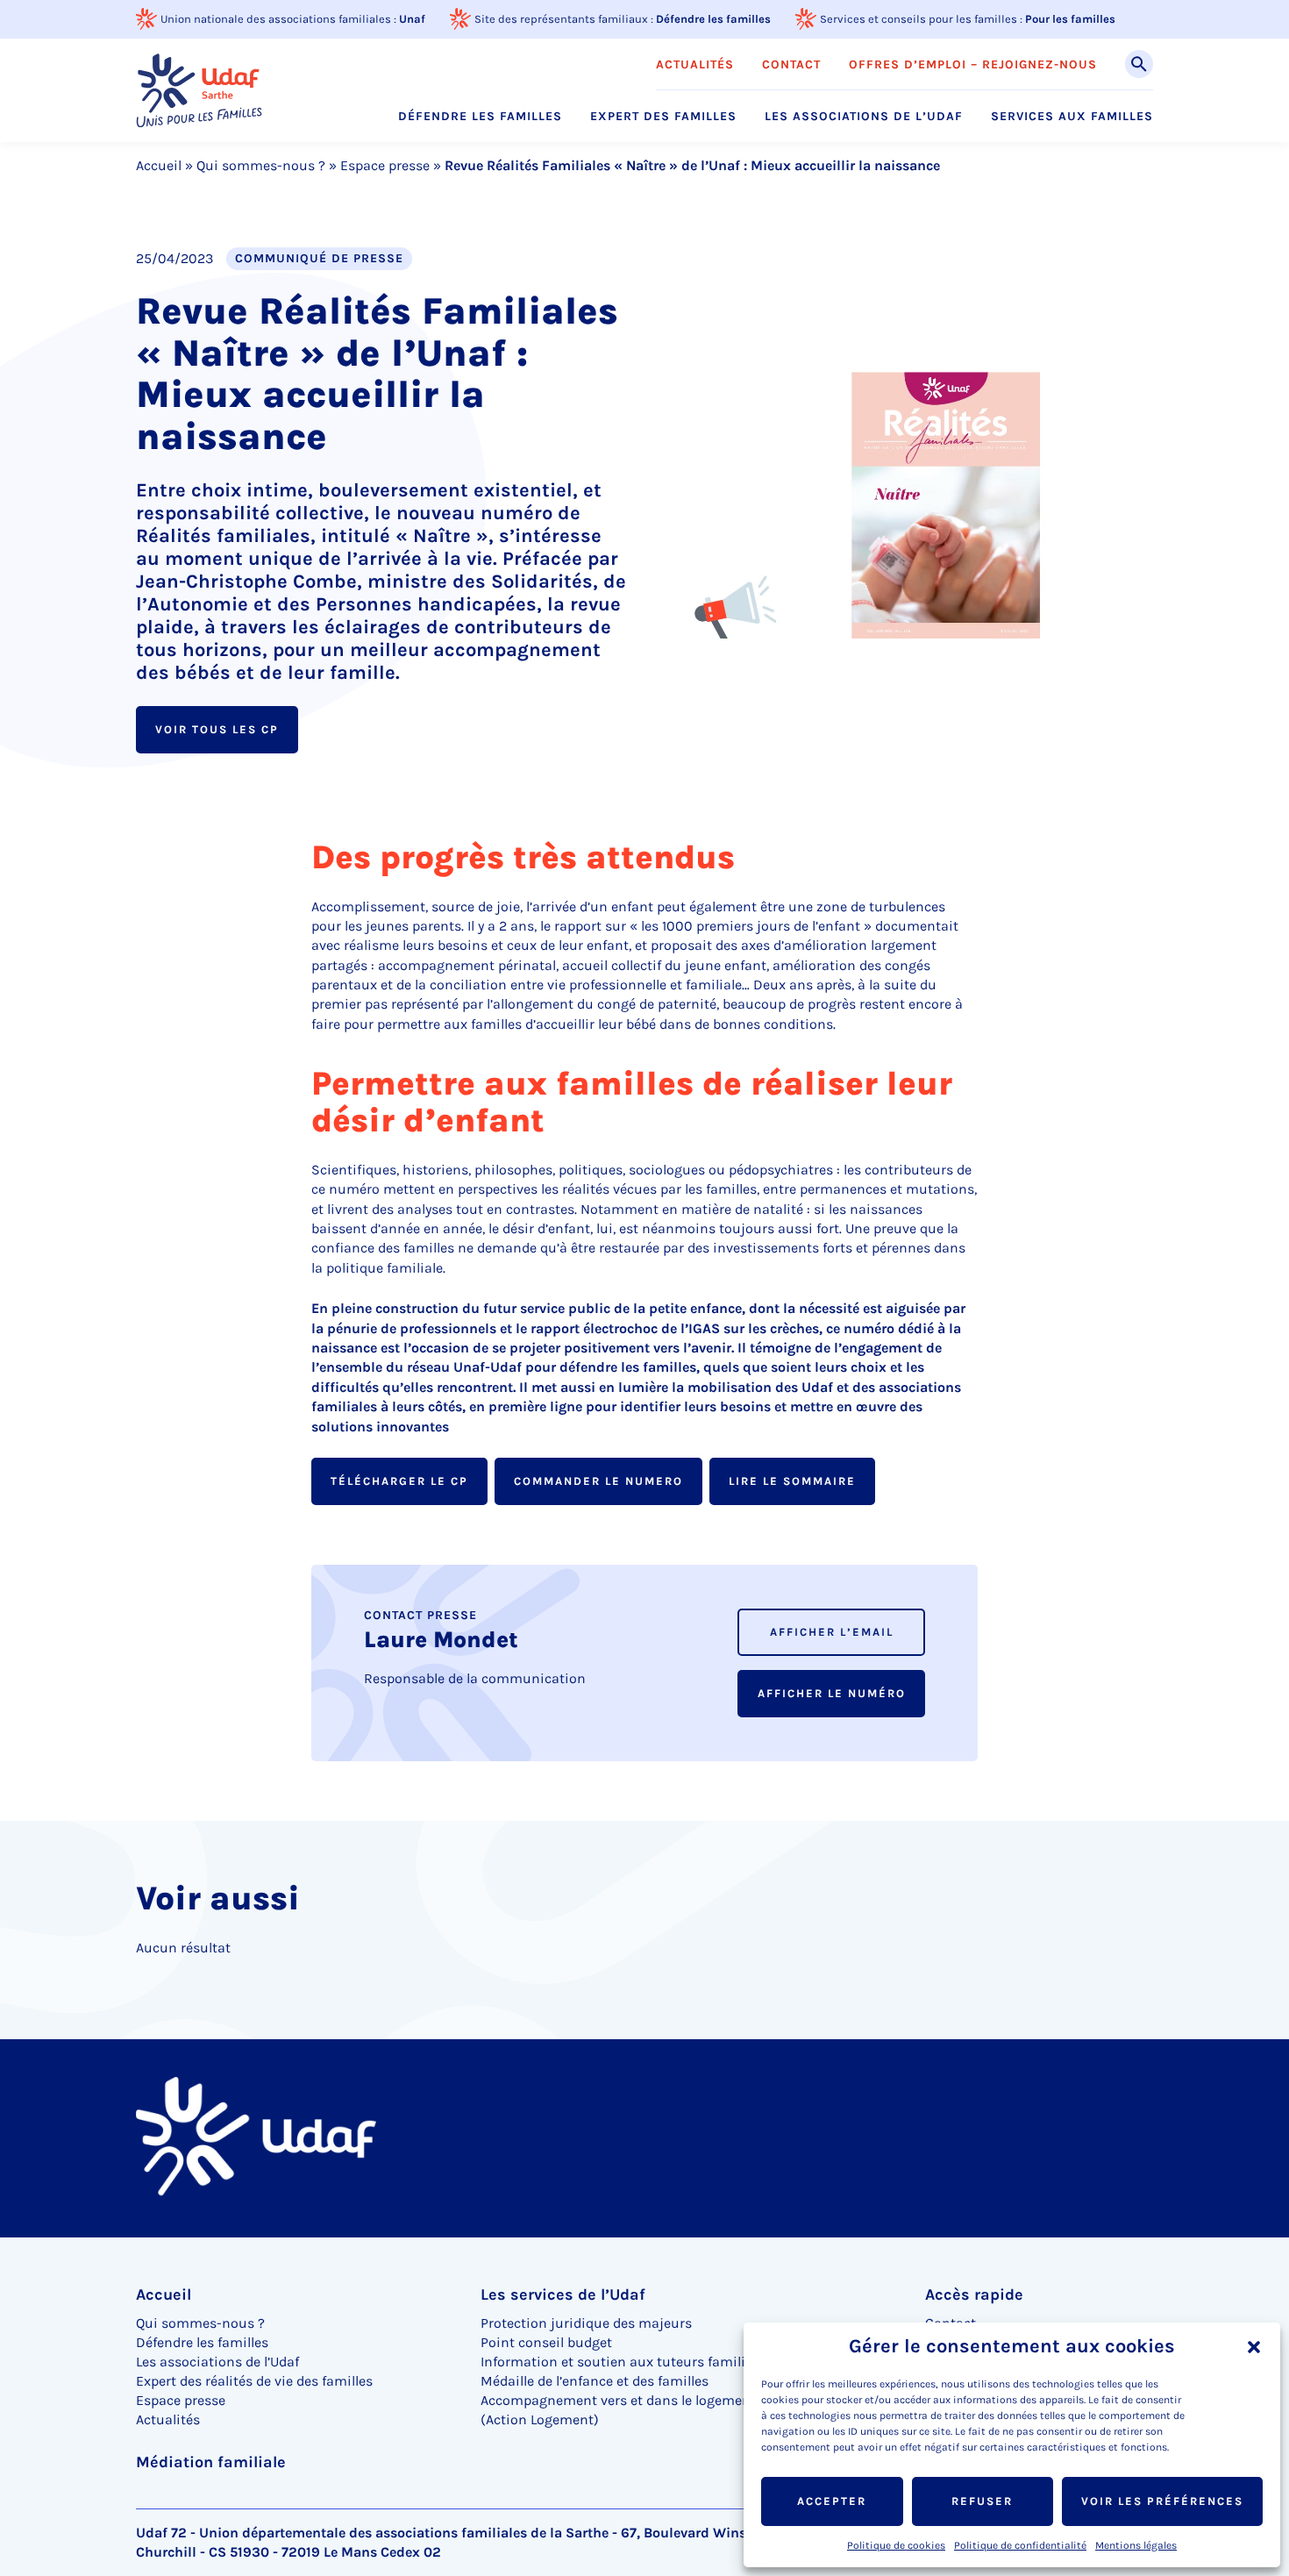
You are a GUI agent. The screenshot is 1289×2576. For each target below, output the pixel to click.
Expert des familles (663, 117)
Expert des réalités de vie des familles (254, 2381)
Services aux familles (1072, 117)
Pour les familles (1070, 19)
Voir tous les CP (217, 729)
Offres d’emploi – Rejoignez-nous (973, 65)
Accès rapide (974, 2294)
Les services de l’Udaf (563, 2294)
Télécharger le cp (399, 1481)
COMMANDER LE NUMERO (598, 1481)
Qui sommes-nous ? (261, 165)
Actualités (695, 65)
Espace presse (385, 165)
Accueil (159, 165)
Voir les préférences (1162, 2501)
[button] (1254, 2347)
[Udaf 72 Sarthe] (199, 90)
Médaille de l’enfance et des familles (595, 2381)
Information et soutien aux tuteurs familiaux (625, 2362)
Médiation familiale (211, 2462)
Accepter (832, 2501)
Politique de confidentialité (1020, 2545)
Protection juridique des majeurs (586, 2323)
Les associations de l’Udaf (864, 117)
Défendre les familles (713, 19)
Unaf (412, 19)
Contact (791, 65)
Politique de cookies (896, 2545)
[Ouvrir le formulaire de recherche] (1139, 64)
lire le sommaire (792, 1481)
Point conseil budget (546, 2342)
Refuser (982, 2501)
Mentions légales (1136, 2545)
